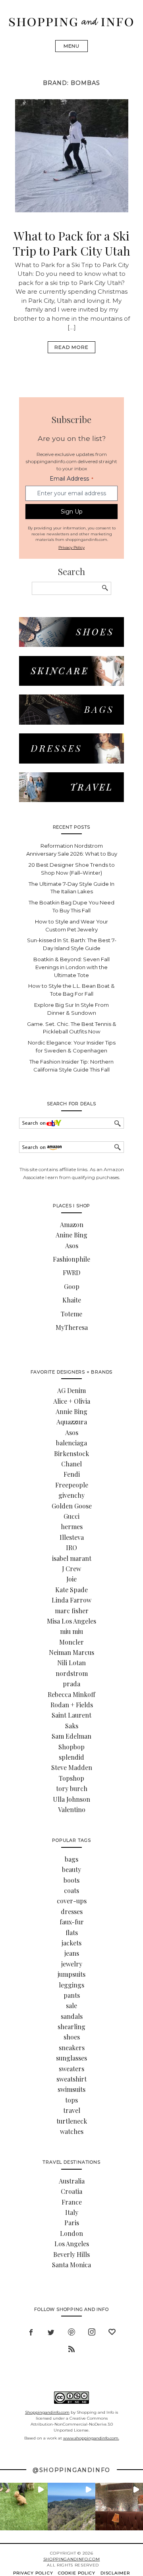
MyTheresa (72, 1327)
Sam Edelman (71, 1736)
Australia (72, 2181)
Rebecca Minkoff (71, 1694)
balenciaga (71, 1443)
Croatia (71, 2191)
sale (71, 2006)
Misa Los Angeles (71, 1621)
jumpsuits (71, 1974)
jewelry (72, 1964)
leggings (71, 1985)
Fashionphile (71, 1259)
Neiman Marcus (71, 1652)
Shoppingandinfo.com (47, 2412)
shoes (72, 2037)
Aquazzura (72, 1422)
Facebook (31, 2331)
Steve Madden (72, 1767)
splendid (71, 1757)
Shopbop (71, 1747)
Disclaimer (115, 2573)
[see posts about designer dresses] (71, 761)
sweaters (71, 2069)
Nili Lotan (71, 1663)
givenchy (71, 1495)
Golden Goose (72, 1506)
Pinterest (71, 2331)
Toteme (71, 1314)
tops (71, 2100)
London (71, 2233)
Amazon (72, 1225)
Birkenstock (71, 1453)
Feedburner (71, 2348)
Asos (72, 1246)
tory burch (72, 1788)
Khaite (72, 1300)
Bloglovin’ (112, 2331)
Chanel (71, 1464)
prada (71, 1684)
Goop (72, 1286)
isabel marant (72, 1558)
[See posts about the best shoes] (71, 645)
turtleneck (72, 2121)
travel (72, 2110)
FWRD (71, 1273)
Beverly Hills (71, 2254)
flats (72, 1932)
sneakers (72, 2048)
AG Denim (71, 1390)
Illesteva (72, 1537)
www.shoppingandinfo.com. (91, 2438)
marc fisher (72, 1611)
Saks (72, 1726)
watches (72, 2131)
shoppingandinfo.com (72, 2559)
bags (71, 1859)
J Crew (71, 1569)
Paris (72, 2223)
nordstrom (72, 1673)
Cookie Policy (77, 2573)
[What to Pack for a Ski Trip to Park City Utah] (72, 210)
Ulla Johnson (71, 1799)
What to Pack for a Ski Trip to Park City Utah (71, 243)
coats (71, 1890)
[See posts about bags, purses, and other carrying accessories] (71, 722)
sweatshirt (71, 2079)
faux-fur (72, 1922)
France (72, 2202)
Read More (71, 347)
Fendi (72, 1474)
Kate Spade (71, 1590)
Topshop (71, 1778)
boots (71, 1880)
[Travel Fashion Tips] (71, 800)
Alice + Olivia (72, 1401)
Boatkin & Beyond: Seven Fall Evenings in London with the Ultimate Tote (71, 967)
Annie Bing (71, 1411)
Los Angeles (72, 2244)
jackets (71, 1943)
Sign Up (72, 512)
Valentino (72, 1809)
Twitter (51, 2331)
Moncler (71, 1642)
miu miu (71, 1631)
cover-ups (72, 1901)
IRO (71, 1548)
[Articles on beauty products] (71, 684)
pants (72, 1995)
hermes (72, 1527)
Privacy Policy (71, 547)
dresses (72, 1911)
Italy (72, 2212)
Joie (71, 1579)
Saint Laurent (71, 1715)
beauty (71, 1869)
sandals (72, 2016)
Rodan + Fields (72, 1705)
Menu (71, 46)
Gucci (71, 1516)
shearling (71, 2027)
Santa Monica (71, 2265)
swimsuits (71, 2089)
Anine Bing (71, 1235)
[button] (24, 2507)
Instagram (92, 2331)
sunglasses (71, 2058)
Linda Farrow (71, 1600)
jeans (72, 1953)
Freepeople (72, 1485)
